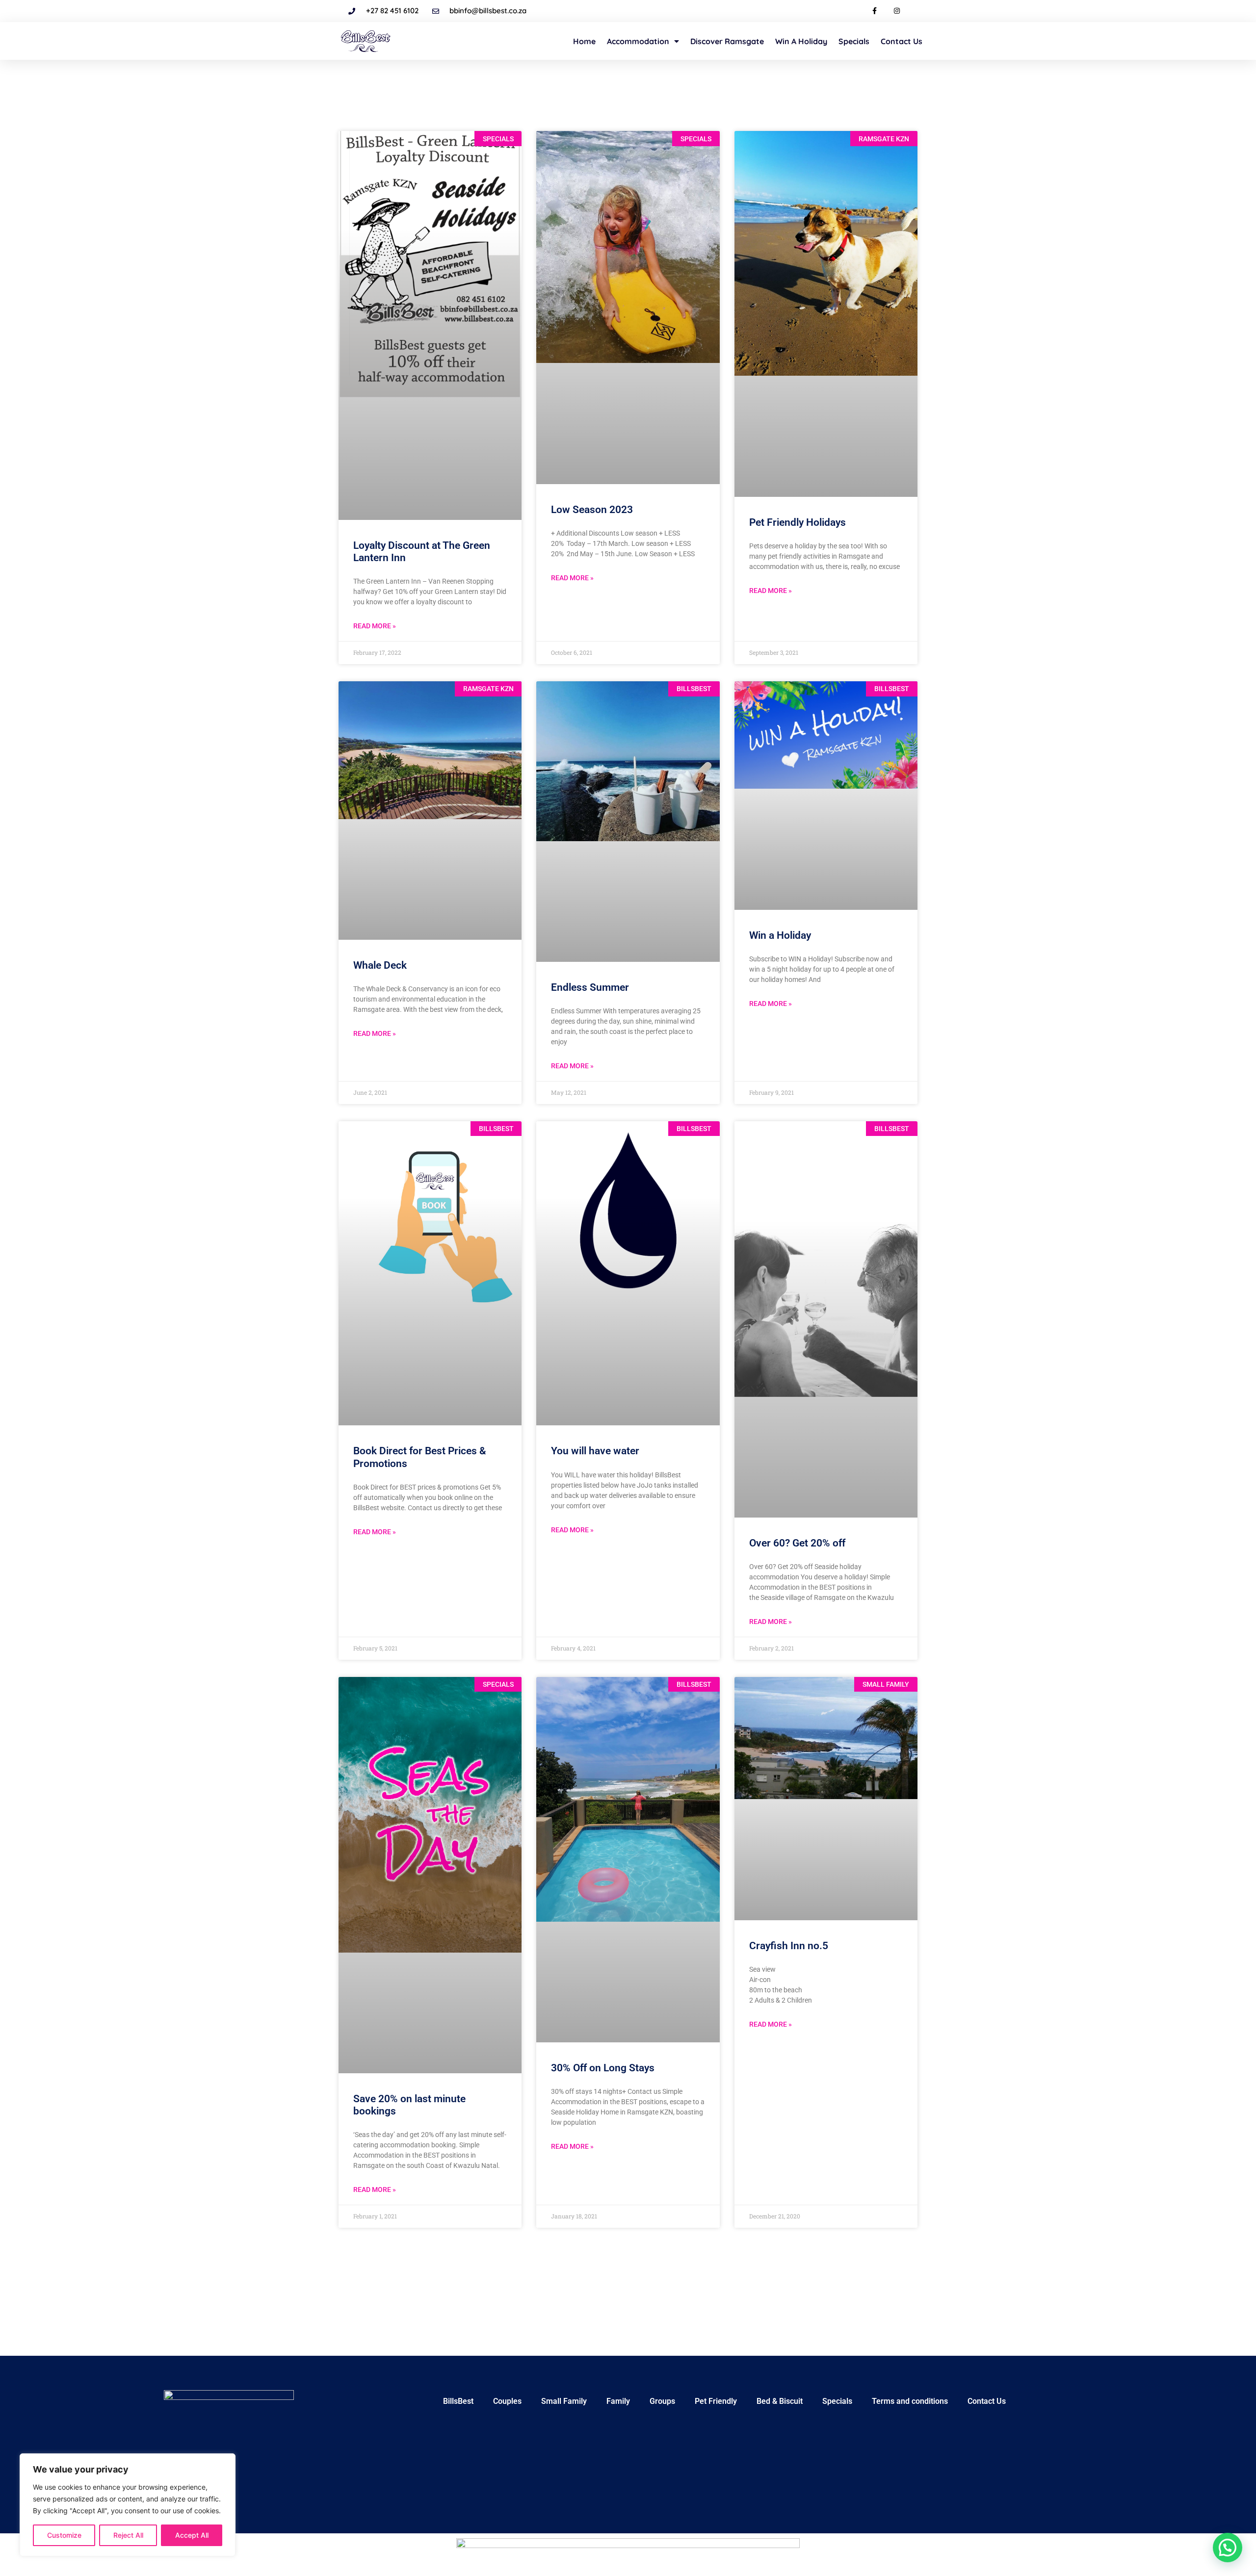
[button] (1228, 2548)
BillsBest (458, 2401)
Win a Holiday (801, 41)
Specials (854, 41)
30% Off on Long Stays (603, 2068)
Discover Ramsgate (727, 41)
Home (584, 41)
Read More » (375, 626)
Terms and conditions (910, 2401)
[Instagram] (897, 11)
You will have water (595, 1451)
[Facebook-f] (875, 11)
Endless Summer (590, 987)
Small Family (564, 2401)
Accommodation (638, 41)
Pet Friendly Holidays (798, 522)
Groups (662, 2401)
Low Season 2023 (592, 510)
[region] (128, 2505)
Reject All (128, 2535)
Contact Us (902, 41)
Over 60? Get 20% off (797, 1543)
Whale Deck (380, 965)
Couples (507, 2401)
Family (618, 2401)
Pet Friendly (716, 2401)
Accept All (192, 2535)
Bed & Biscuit (780, 2401)
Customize (64, 2535)
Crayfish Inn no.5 (789, 1946)
